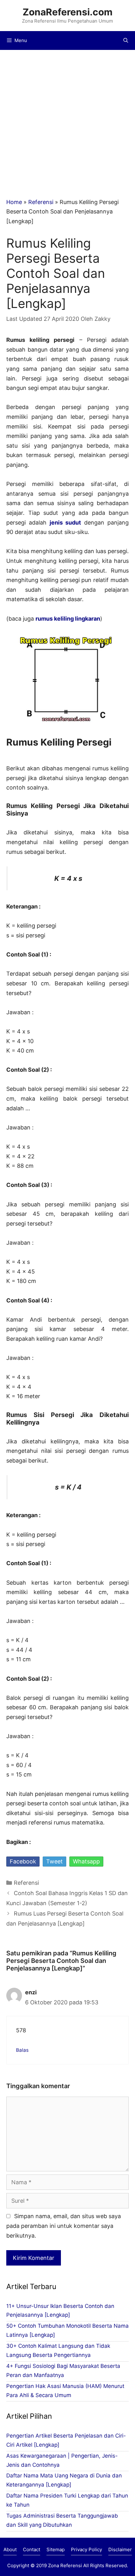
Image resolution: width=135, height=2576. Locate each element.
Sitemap (56, 2549)
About (10, 2549)
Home (14, 202)
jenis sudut (65, 523)
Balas (22, 2050)
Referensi (41, 202)
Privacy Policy (86, 2549)
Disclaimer (120, 2549)
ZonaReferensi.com (67, 12)
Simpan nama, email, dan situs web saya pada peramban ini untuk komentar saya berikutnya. (64, 2226)
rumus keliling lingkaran (68, 619)
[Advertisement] (67, 121)
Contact (32, 2549)
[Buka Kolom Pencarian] (126, 40)
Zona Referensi (65, 2565)
